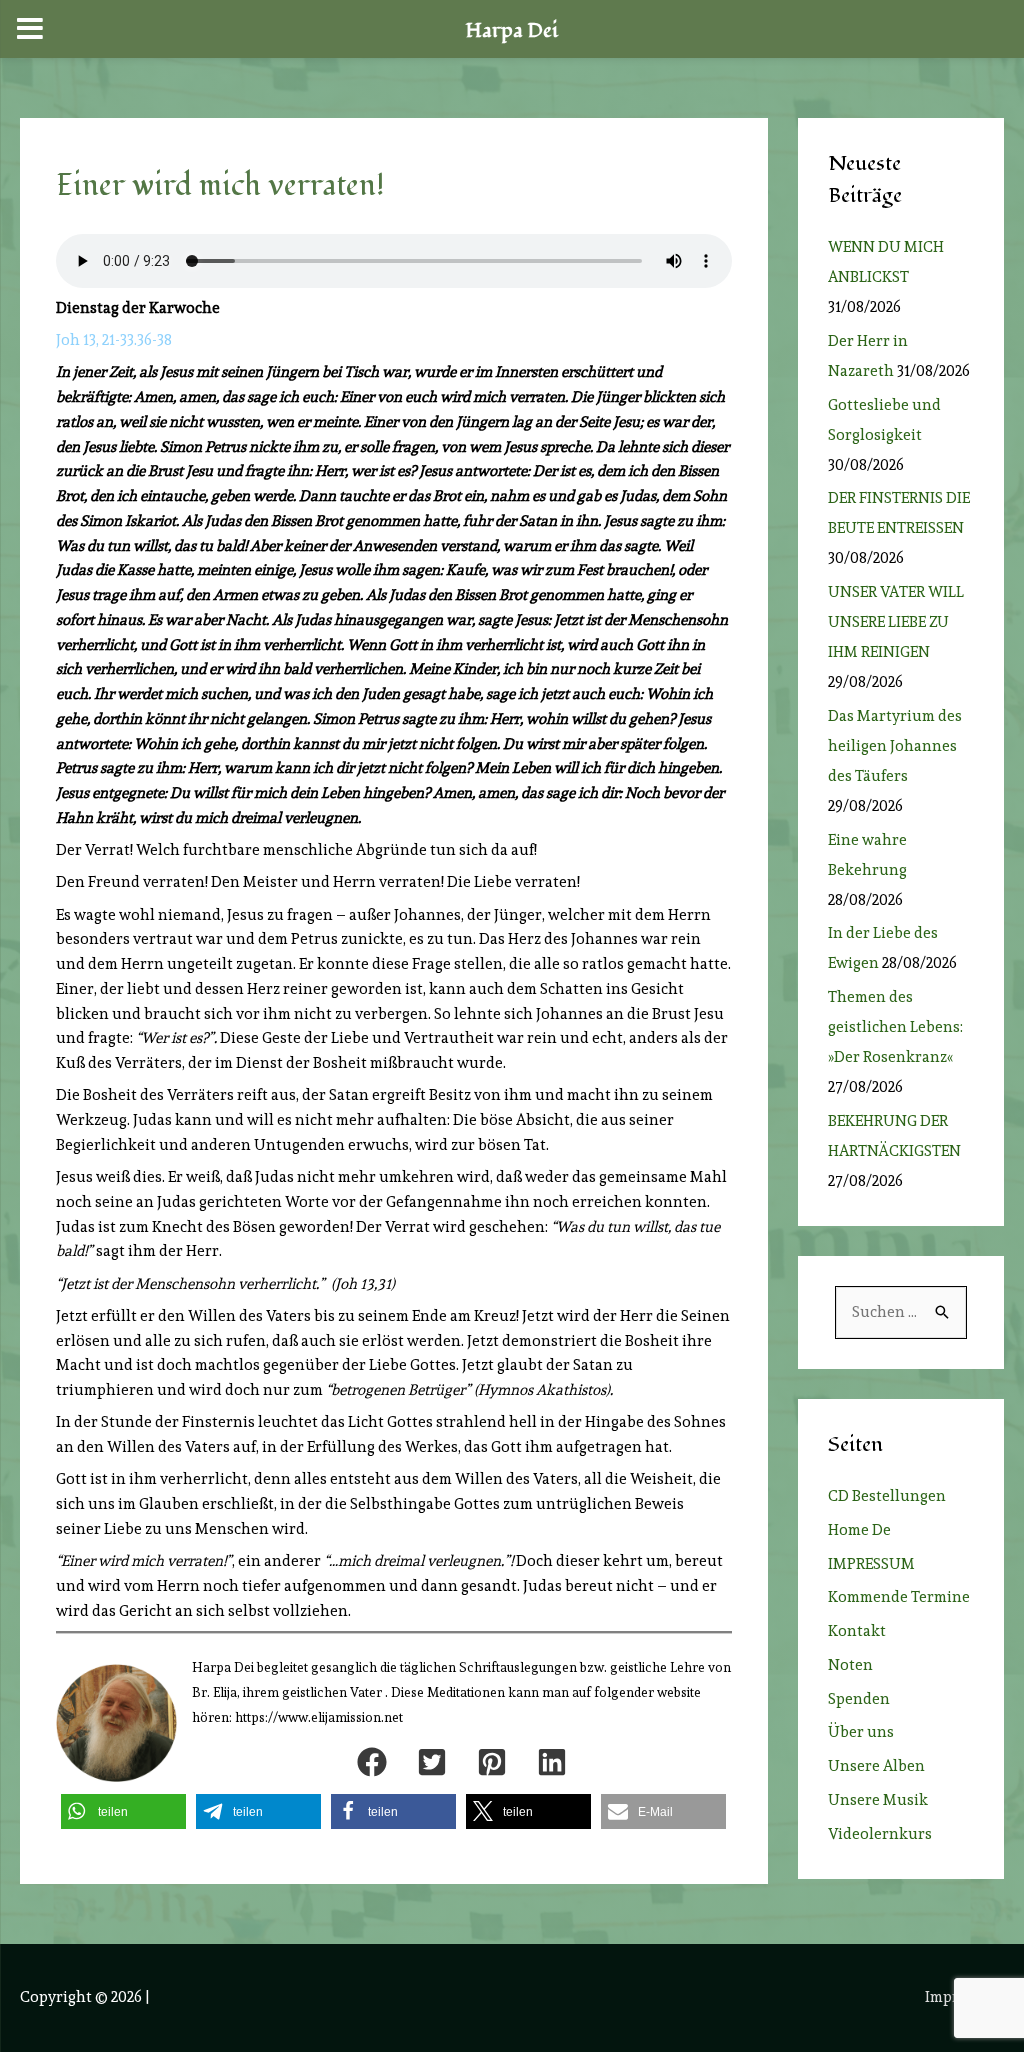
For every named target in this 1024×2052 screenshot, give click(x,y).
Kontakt (857, 1631)
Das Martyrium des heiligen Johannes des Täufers (895, 746)
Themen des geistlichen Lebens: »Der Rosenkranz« (895, 1027)
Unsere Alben (876, 1766)
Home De (859, 1530)
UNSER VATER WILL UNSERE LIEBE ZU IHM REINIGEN (896, 622)
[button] (372, 1762)
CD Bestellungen (887, 1496)
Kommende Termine (899, 1597)
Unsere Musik (878, 1800)
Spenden (859, 1699)
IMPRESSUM (871, 1564)
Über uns (861, 1732)
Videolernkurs (880, 1834)
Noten (850, 1665)
